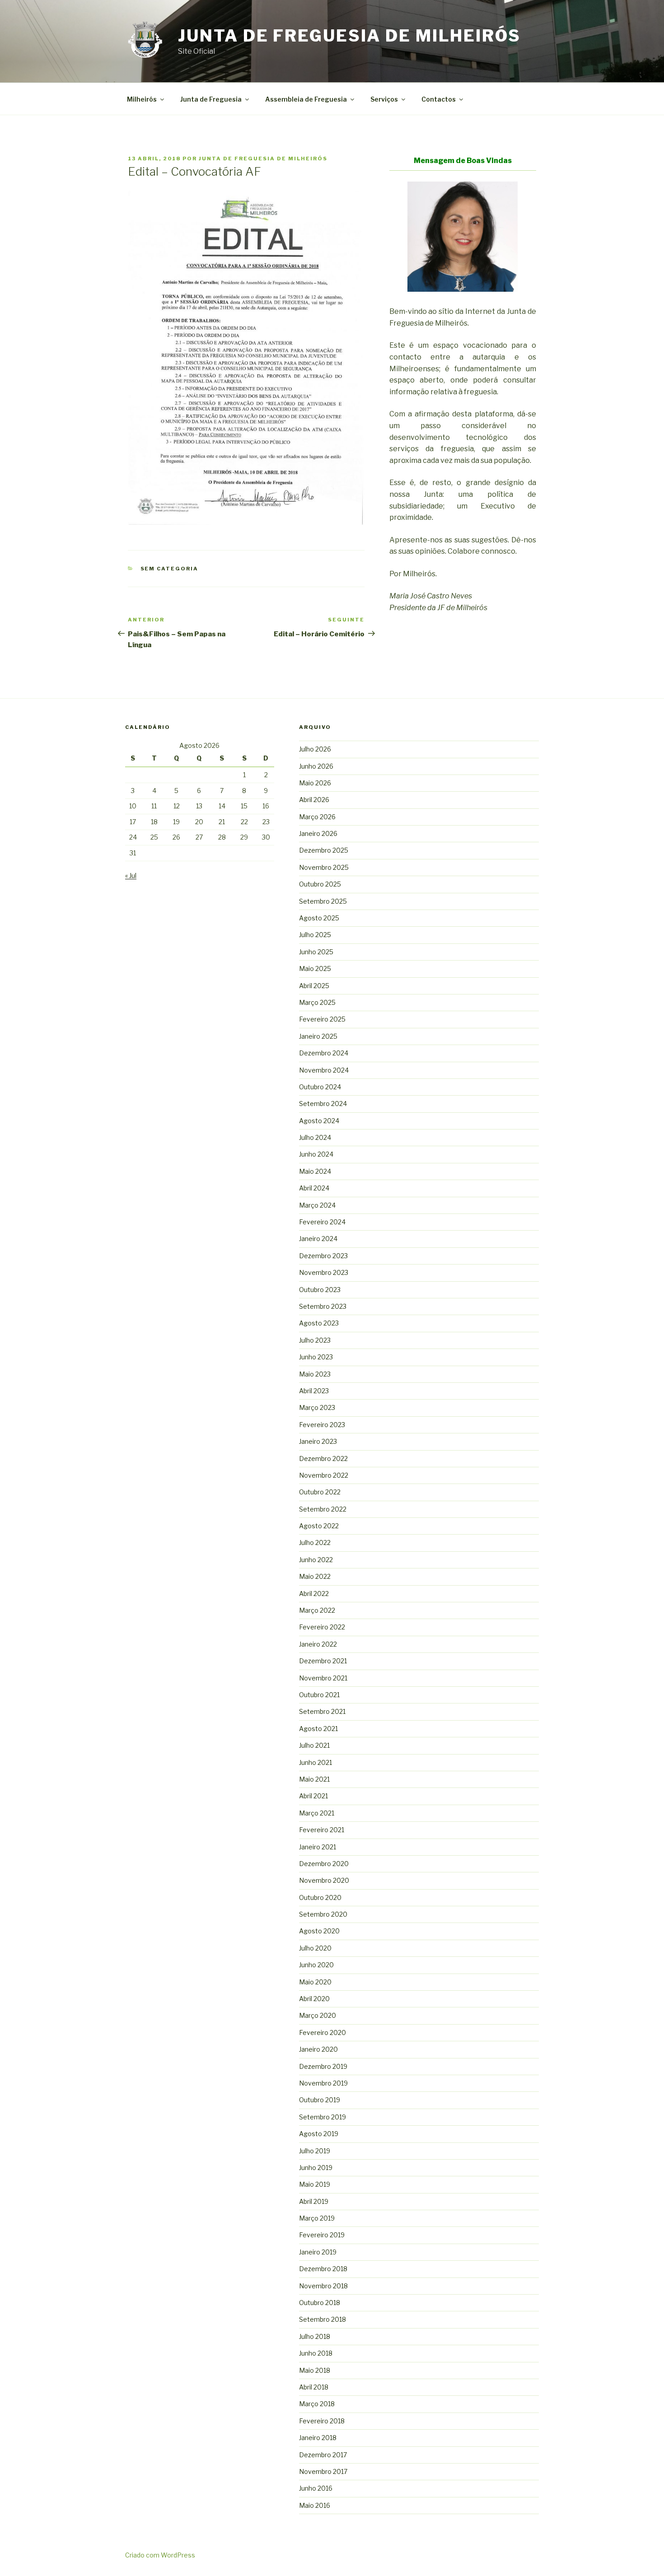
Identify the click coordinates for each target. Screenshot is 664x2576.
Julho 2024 (315, 1137)
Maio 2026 (315, 783)
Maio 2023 (315, 1374)
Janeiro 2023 (318, 1441)
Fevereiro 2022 (322, 1627)
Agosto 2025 (319, 918)
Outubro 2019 (320, 2100)
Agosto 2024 (319, 1121)
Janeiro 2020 (318, 2049)
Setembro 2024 (323, 1104)
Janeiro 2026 (318, 833)
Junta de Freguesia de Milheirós (349, 36)
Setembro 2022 (323, 1509)
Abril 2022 (314, 1594)
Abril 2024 (314, 1188)
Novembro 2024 (324, 1070)
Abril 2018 (314, 2387)
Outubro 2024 (320, 1087)
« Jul (131, 875)
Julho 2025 (315, 935)
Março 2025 (317, 1002)
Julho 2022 (315, 1542)
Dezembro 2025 (324, 850)
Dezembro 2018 (323, 2269)
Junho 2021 (316, 1762)
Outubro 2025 (320, 884)
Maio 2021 (314, 1779)
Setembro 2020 (323, 1914)
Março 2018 (317, 2404)
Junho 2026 (316, 766)
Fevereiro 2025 (322, 1019)
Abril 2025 (314, 986)
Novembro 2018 (323, 2286)
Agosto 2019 (319, 2134)
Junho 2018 (316, 2353)
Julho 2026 (315, 749)
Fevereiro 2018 (322, 2421)
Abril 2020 (314, 1999)
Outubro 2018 (320, 2303)
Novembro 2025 (324, 867)
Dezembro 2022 (323, 1458)
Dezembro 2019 (323, 2066)
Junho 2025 (316, 952)
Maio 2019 (315, 2184)
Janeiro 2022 (318, 1644)
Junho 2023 (316, 1357)
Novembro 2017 (323, 2471)
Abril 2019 (314, 2201)
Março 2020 (318, 2015)
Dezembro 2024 (324, 1053)
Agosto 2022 (319, 1526)
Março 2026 (317, 817)
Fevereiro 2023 (322, 1425)
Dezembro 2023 (323, 1256)
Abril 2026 (314, 800)
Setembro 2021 (322, 1711)
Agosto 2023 (319, 1323)
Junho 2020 (316, 1965)
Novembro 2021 (323, 1678)
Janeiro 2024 (318, 1239)
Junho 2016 (316, 2488)
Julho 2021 (314, 1745)
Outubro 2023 (320, 1290)
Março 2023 (317, 1407)
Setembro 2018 (323, 2319)
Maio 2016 (315, 2505)
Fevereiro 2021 (322, 1830)
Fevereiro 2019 (322, 2235)
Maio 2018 (315, 2370)
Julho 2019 (315, 2151)
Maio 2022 (315, 1576)
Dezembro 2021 (323, 1661)
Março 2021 (317, 1813)
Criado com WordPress (160, 2555)
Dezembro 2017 (323, 2455)
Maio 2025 (315, 968)
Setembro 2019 (323, 2117)
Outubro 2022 (320, 1492)
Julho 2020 (315, 1948)
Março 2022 (317, 1610)
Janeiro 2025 (318, 1036)
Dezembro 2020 (324, 1864)
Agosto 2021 (318, 1729)
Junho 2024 (316, 1154)
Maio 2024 (315, 1171)
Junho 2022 (316, 1560)
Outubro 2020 (320, 1897)
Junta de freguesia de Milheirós (263, 159)
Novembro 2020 (324, 1880)
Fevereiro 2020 (323, 2032)
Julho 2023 (315, 1340)
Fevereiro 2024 (322, 1222)
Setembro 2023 (323, 1306)
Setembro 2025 (323, 901)
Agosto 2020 (319, 1931)
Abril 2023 (314, 1391)
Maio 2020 (315, 1982)
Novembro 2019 (323, 2083)
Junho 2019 (316, 2168)
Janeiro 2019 (318, 2252)
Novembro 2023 (324, 1272)
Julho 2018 (315, 2336)
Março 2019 (317, 2218)
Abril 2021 (313, 1796)
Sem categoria (170, 569)
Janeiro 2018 (318, 2438)
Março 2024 (317, 1205)
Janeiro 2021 (318, 1847)
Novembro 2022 (324, 1475)
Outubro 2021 (319, 1695)
